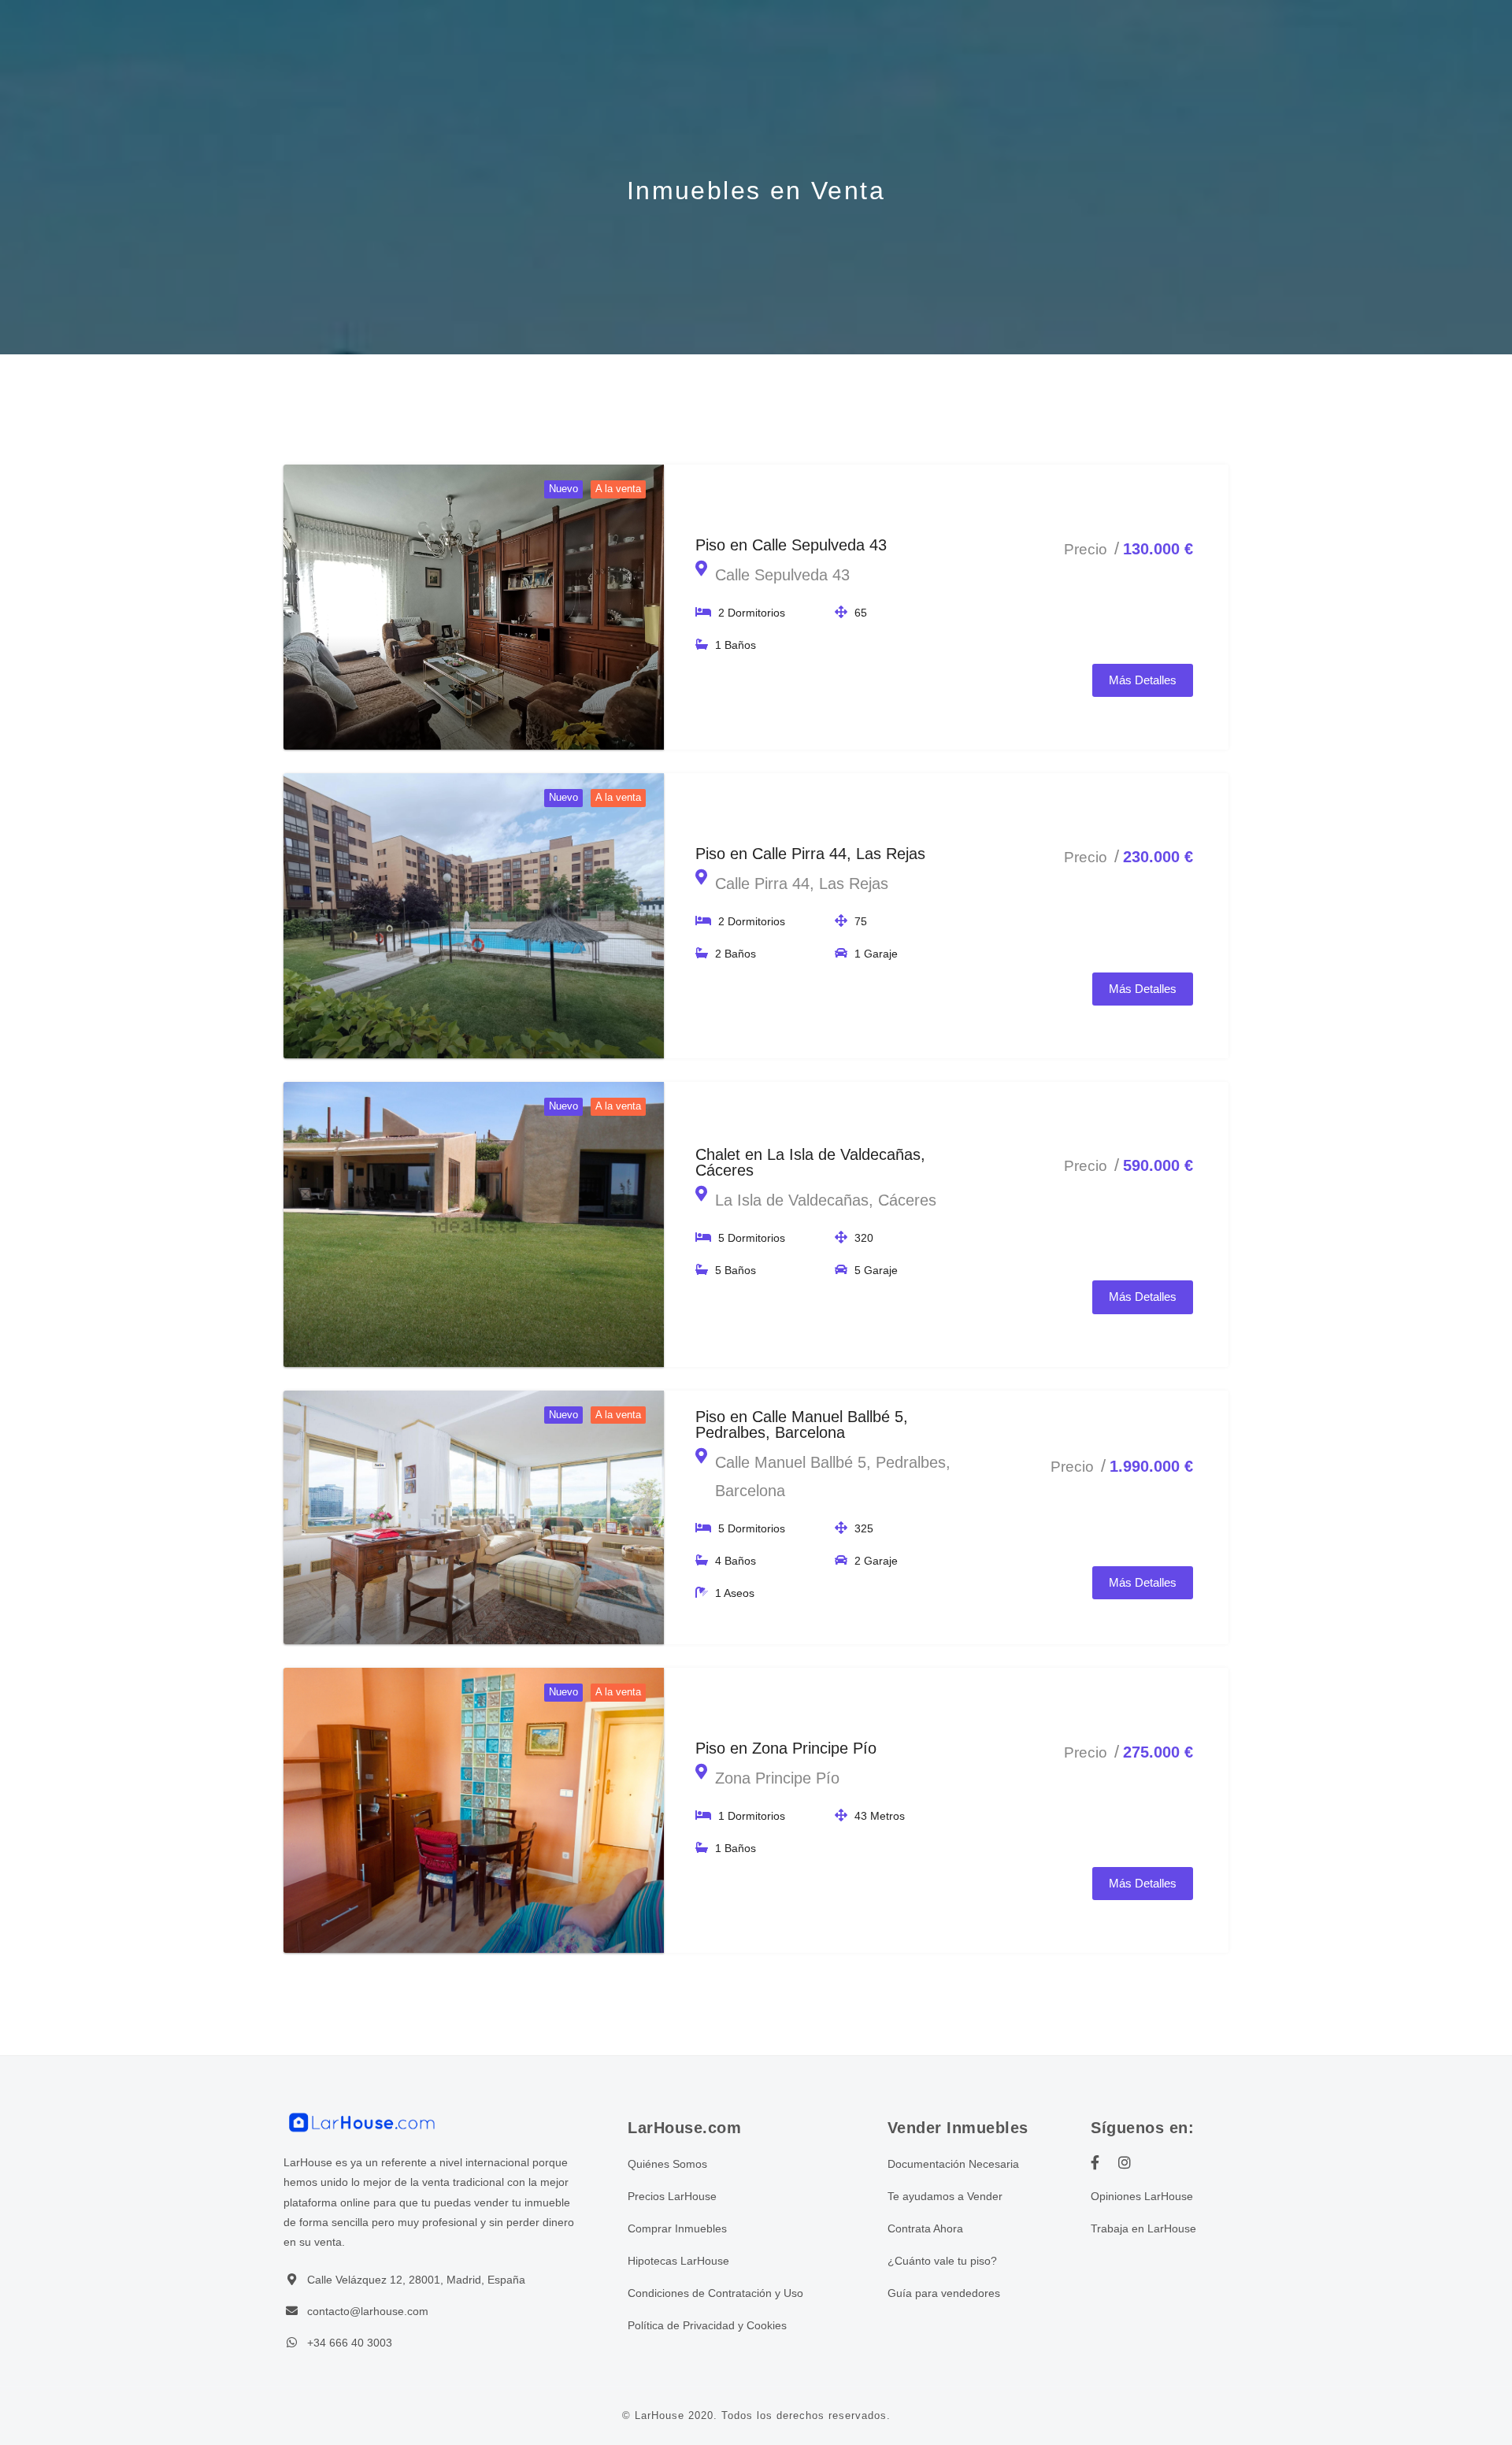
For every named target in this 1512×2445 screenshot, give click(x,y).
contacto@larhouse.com (368, 2311)
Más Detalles (1143, 680)
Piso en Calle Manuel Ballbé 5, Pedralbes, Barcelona (802, 1424)
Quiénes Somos (667, 2164)
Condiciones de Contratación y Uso (715, 2293)
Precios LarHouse (672, 2196)
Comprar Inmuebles (677, 2228)
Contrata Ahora (925, 2228)
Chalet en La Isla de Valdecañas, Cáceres (810, 1162)
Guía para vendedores (944, 2293)
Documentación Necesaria (953, 2164)
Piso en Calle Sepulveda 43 (791, 545)
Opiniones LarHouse (1142, 2196)
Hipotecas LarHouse (678, 2261)
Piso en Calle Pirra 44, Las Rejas (810, 854)
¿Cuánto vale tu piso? (942, 2261)
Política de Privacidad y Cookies (707, 2325)
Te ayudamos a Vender (945, 2196)
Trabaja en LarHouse (1143, 2228)
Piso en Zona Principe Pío (786, 1748)
